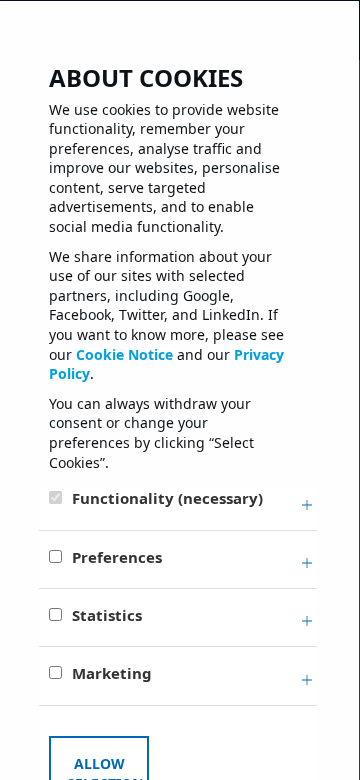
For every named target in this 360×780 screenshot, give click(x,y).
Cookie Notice (124, 354)
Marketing (112, 673)
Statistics (107, 615)
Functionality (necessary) (167, 498)
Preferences (117, 557)
